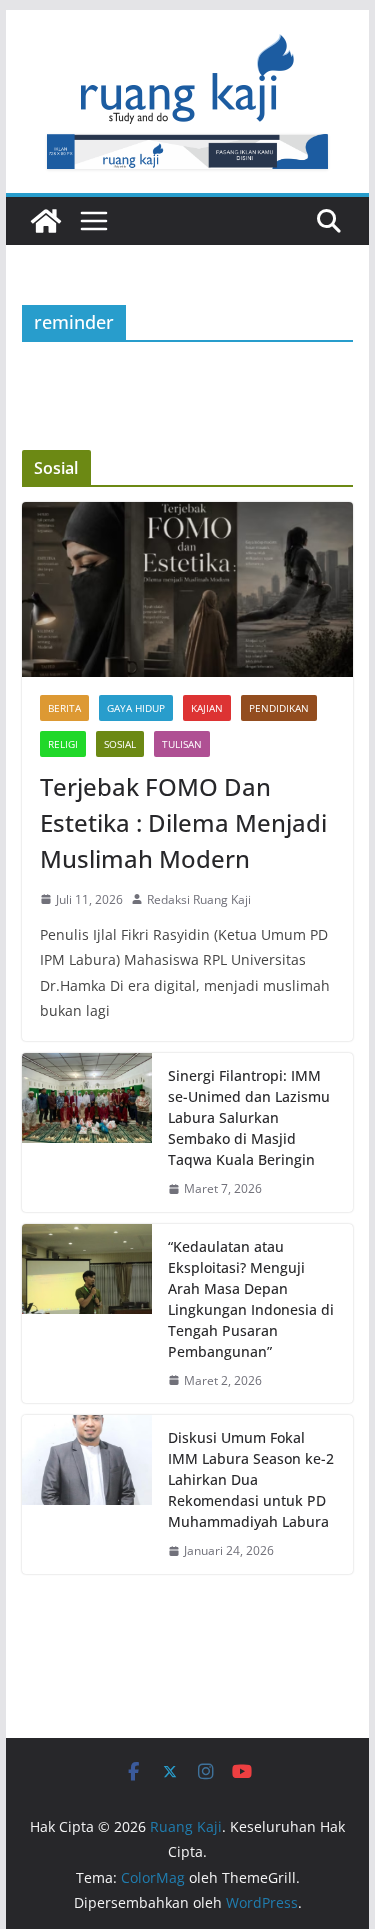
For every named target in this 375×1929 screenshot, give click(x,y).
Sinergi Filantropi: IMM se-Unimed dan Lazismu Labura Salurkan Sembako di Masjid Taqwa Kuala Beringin (249, 1117)
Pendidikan (279, 708)
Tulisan (182, 744)
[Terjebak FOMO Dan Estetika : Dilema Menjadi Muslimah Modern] (188, 589)
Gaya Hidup (136, 708)
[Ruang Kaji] (46, 221)
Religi (63, 744)
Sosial (120, 744)
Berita (64, 708)
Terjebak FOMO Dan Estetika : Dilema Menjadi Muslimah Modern (183, 822)
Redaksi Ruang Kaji (199, 899)
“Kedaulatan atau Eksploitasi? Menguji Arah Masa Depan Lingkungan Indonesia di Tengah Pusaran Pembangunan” (251, 1299)
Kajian (207, 708)
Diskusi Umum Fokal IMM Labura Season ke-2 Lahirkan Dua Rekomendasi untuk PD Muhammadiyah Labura (251, 1479)
